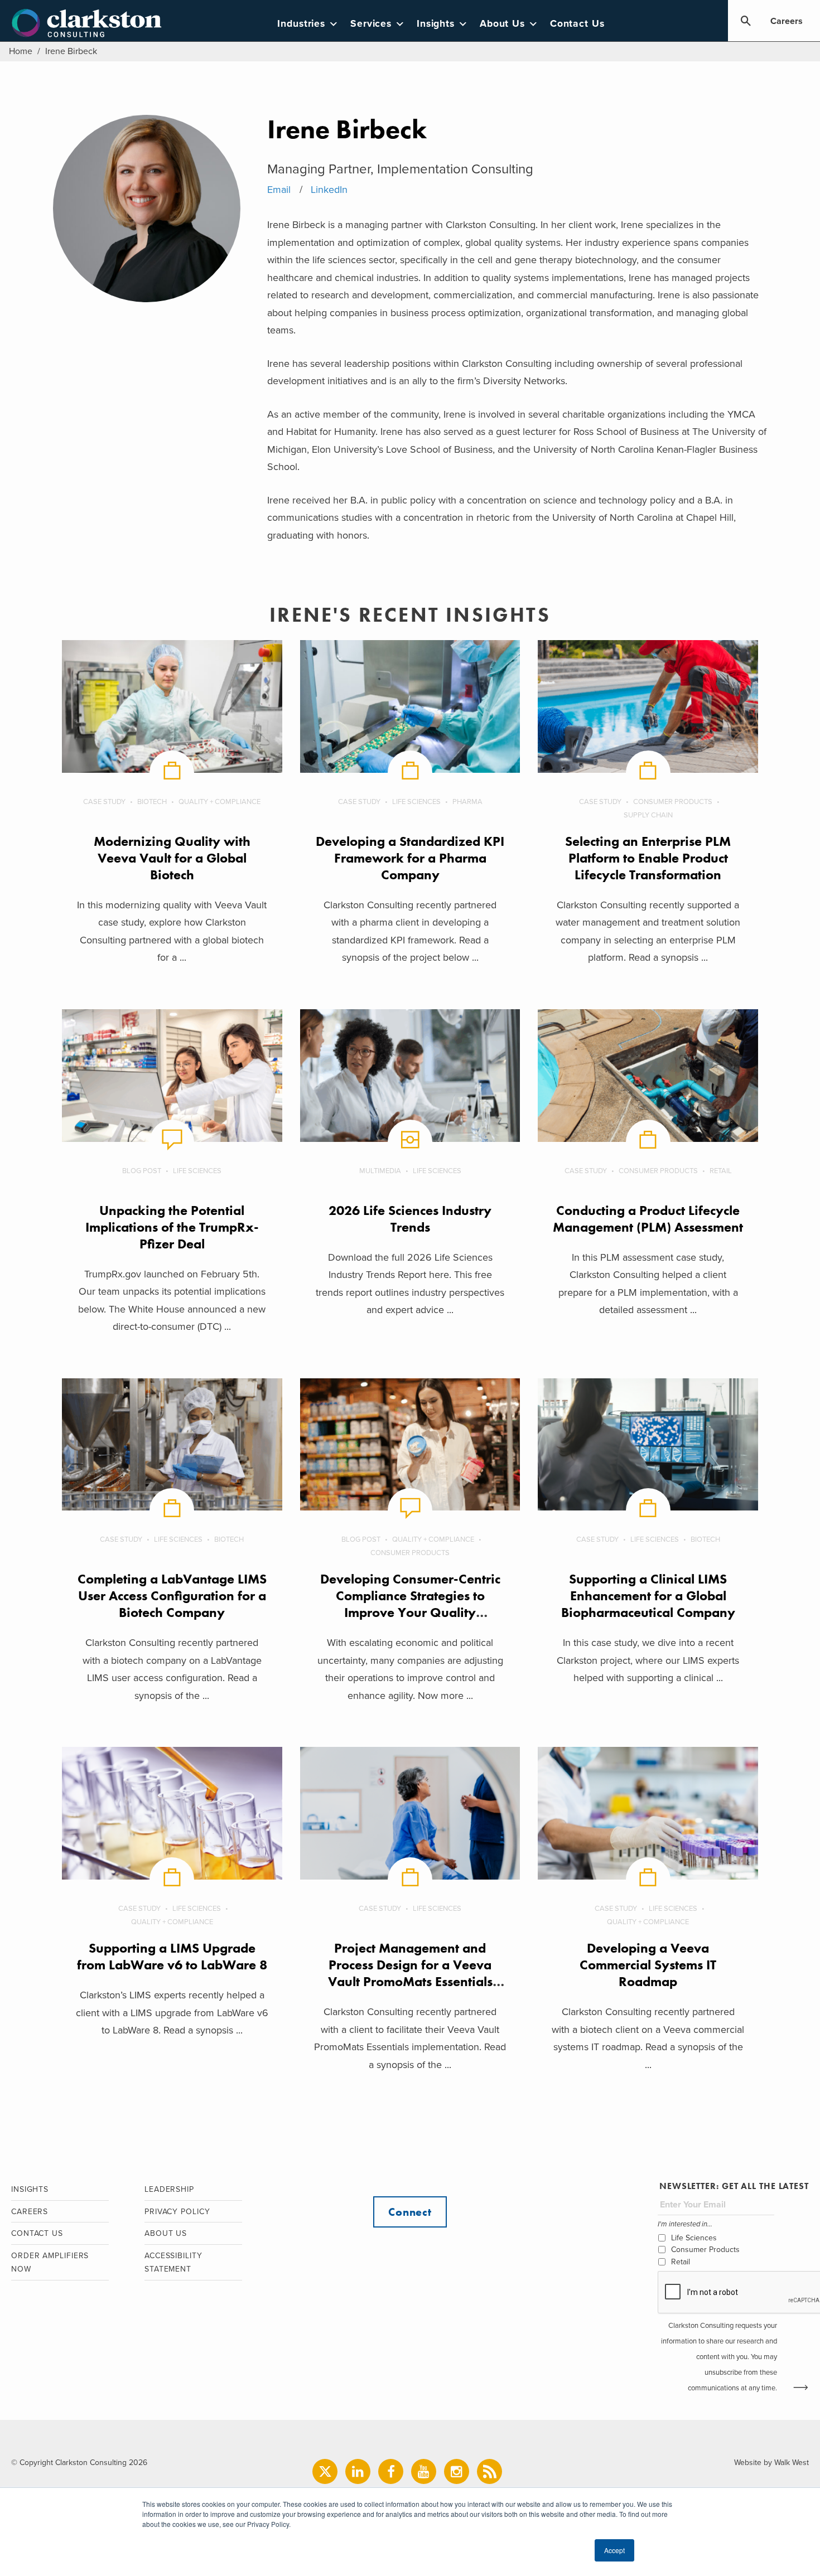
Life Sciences (416, 802)
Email (279, 190)
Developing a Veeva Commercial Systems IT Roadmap (648, 1965)
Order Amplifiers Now (50, 2263)
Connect (410, 2212)
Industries (301, 24)
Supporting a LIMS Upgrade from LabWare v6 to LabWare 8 (172, 1956)
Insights (436, 24)
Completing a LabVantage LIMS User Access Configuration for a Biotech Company (172, 1596)
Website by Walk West (771, 2463)
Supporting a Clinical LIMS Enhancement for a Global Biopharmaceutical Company (648, 1596)
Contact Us (577, 24)
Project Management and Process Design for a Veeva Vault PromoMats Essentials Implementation (410, 1973)
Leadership (169, 2189)
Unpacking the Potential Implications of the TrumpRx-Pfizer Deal (172, 1227)
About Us (502, 24)
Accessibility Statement (173, 2263)
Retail (721, 1171)
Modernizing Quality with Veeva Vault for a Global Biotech (172, 858)
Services (371, 24)
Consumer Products (673, 802)
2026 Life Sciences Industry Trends (410, 1219)
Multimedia (380, 1171)
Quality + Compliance (220, 802)
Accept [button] (614, 2550)
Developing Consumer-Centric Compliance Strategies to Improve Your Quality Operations (410, 1604)
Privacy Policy (177, 2212)
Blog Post (142, 1171)
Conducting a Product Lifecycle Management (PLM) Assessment (648, 1219)
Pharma (467, 802)
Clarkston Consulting (87, 23)
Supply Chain (648, 815)
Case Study (104, 802)
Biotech (152, 802)
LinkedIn (329, 190)
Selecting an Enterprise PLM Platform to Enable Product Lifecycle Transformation (648, 858)
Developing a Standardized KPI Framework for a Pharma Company (410, 858)
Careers (787, 21)
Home (21, 51)
